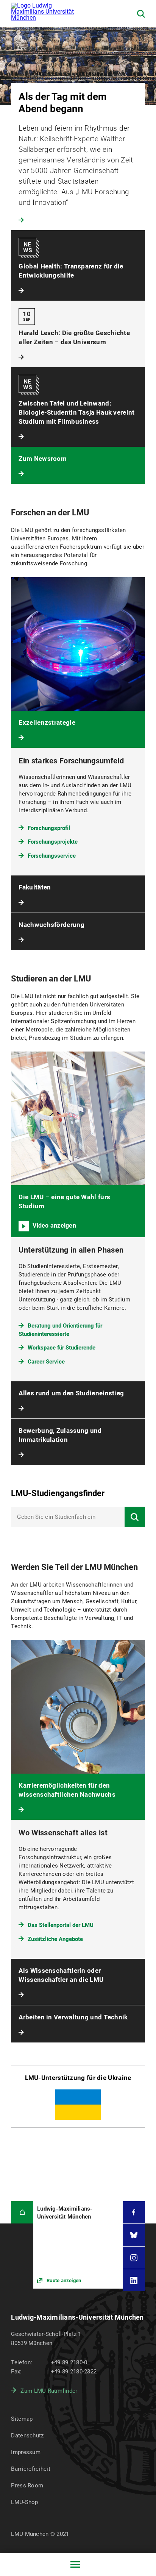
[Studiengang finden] (135, 1517)
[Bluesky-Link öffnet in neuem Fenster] (134, 2235)
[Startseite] (22, 2212)
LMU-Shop (24, 2502)
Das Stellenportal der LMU (61, 1925)
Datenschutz (27, 2436)
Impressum (26, 2452)
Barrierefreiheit (30, 2469)
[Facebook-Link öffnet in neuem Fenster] (134, 2212)
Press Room (27, 2486)
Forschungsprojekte (53, 842)
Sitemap (22, 2419)
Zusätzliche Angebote (55, 1939)
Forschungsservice (52, 856)
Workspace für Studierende (62, 1348)
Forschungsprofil (49, 828)
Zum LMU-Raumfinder (49, 2391)
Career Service (46, 1362)
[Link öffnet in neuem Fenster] (78, 2245)
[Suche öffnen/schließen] (141, 14)
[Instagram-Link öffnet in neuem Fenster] (134, 2258)
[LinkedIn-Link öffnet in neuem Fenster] (134, 2280)
